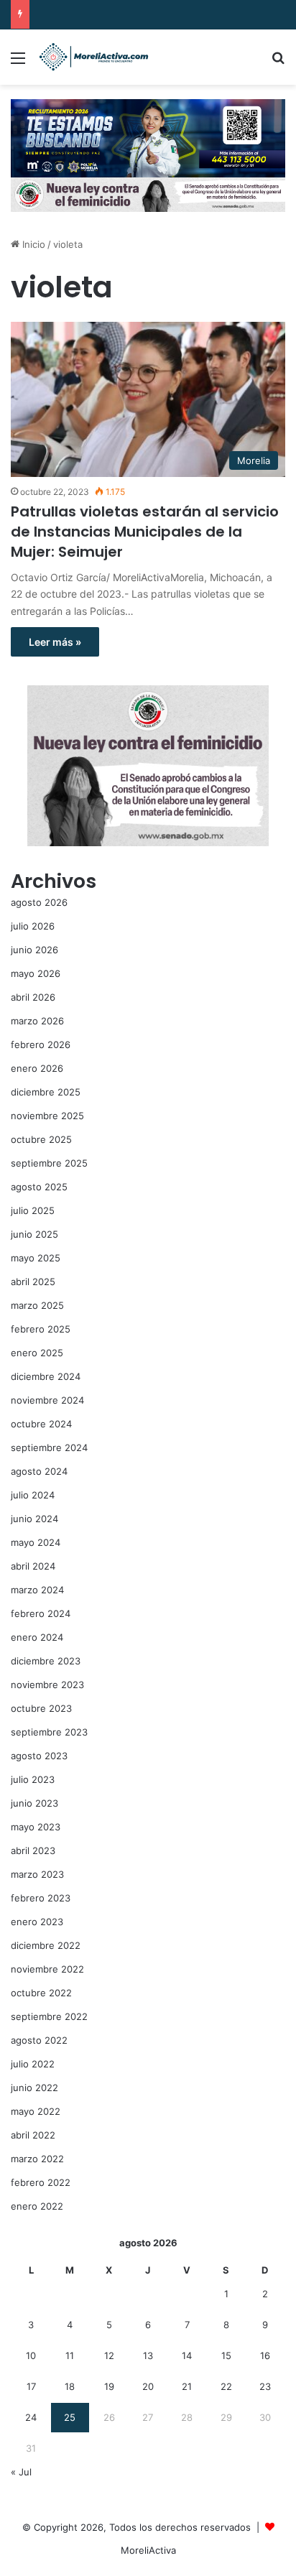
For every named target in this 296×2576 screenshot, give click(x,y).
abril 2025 (33, 1282)
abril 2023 (33, 1850)
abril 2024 (33, 1566)
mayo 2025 (36, 1258)
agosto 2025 (39, 1187)
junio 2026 (34, 950)
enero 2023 (37, 1922)
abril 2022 (33, 2135)
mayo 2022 (36, 2111)
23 (265, 2386)
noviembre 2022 (47, 1969)
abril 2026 (33, 997)
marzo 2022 (37, 2159)
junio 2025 (34, 1234)
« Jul (21, 2472)
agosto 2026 (39, 902)
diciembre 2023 (46, 1661)
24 (31, 2417)
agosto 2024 (39, 1471)
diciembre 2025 (46, 1092)
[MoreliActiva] (93, 57)
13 (148, 2355)
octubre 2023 (41, 1708)
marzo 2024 (37, 1590)
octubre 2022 (41, 1993)
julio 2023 (33, 1779)
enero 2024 (37, 1637)
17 (31, 2386)
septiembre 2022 (49, 2016)
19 (109, 2386)
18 (70, 2386)
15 (226, 2355)
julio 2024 (33, 1495)
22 (226, 2386)
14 (187, 2355)
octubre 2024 (41, 1424)
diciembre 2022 (46, 1945)
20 (148, 2386)
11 (70, 2355)
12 (109, 2355)
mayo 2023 (36, 1827)
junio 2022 (34, 2088)
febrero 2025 (41, 1329)
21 (187, 2386)
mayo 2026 (36, 973)
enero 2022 (37, 2206)
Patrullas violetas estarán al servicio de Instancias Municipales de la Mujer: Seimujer (145, 532)
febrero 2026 (41, 1044)
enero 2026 (37, 1068)
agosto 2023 (39, 1756)
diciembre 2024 (46, 1376)
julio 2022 (33, 2064)
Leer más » (55, 642)
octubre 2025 (41, 1139)
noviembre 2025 (47, 1116)
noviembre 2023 (47, 1685)
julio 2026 (33, 926)
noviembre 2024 (47, 1400)
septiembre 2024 (49, 1447)
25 (70, 2417)
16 (265, 2355)
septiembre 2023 (49, 1732)
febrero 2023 (41, 1898)
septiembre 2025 (49, 1163)
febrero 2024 (41, 1613)
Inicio (32, 244)
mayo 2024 (36, 1542)
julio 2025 (33, 1210)
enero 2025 (37, 1353)
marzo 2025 (37, 1305)
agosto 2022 (39, 2040)
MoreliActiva (148, 2550)
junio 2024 (34, 1519)
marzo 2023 (37, 1874)
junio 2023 (34, 1803)
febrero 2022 (41, 2182)
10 (31, 2355)
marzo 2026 (37, 1021)
